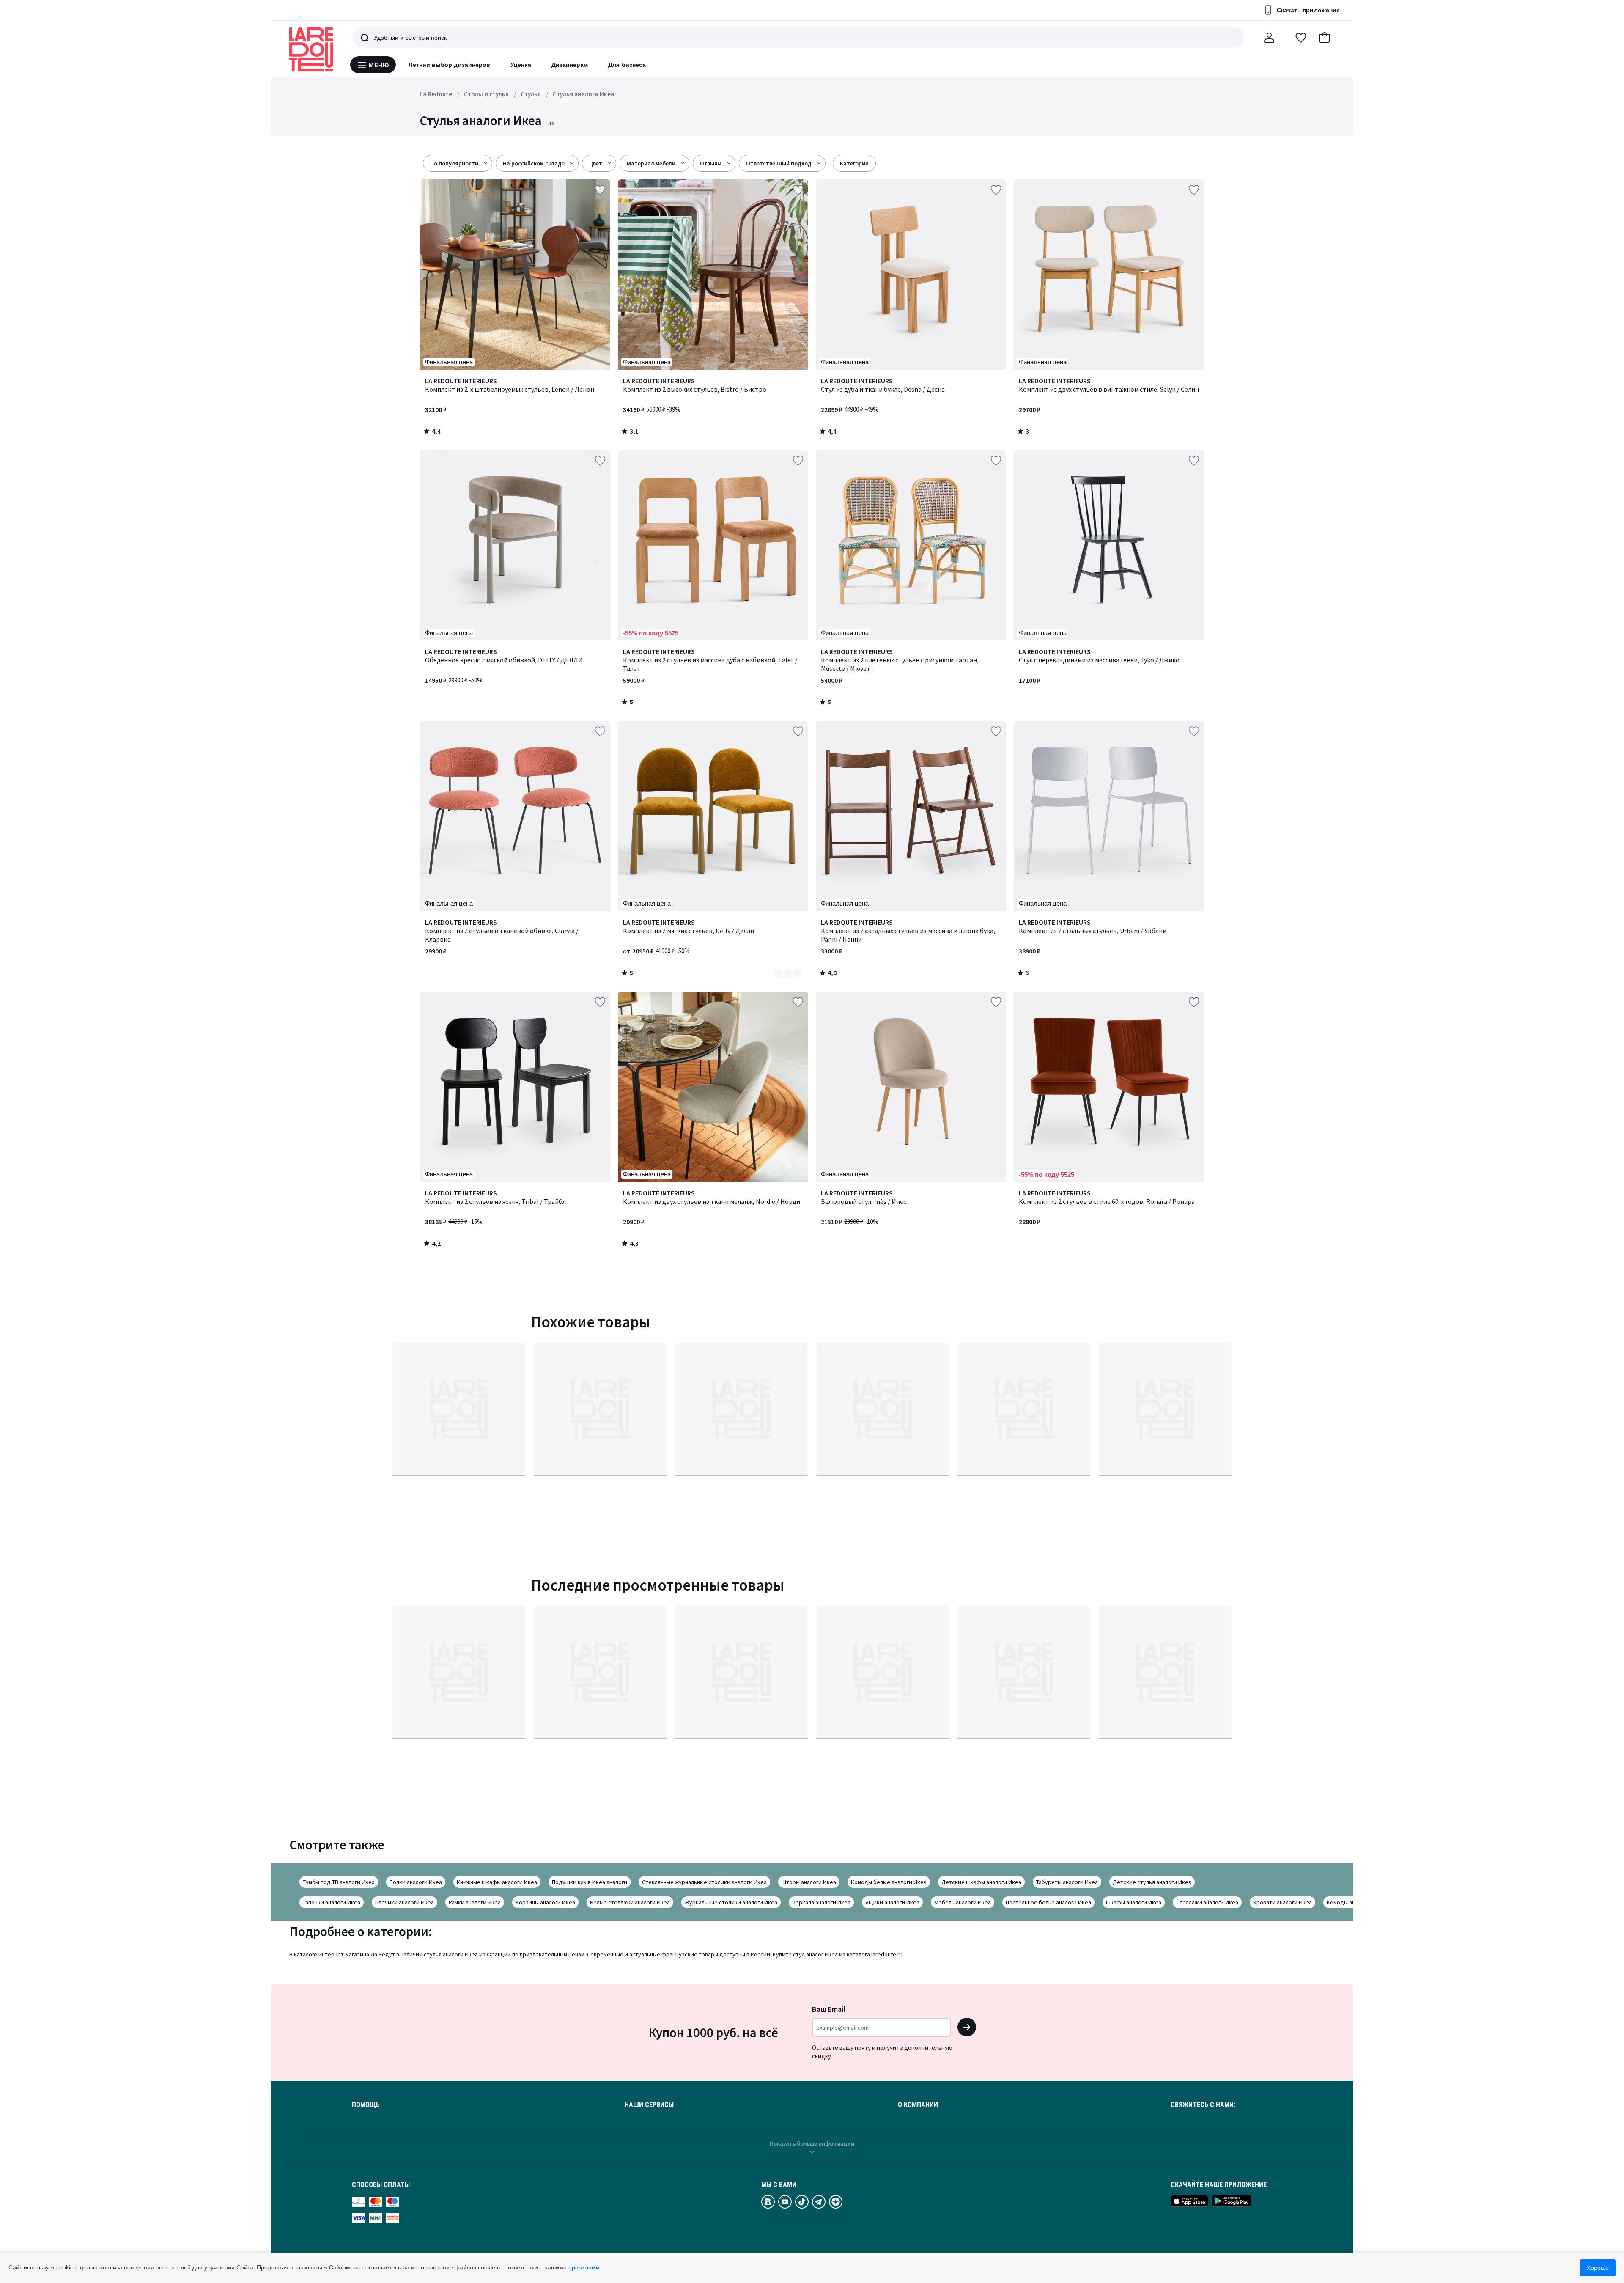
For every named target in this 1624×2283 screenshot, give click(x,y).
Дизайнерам (570, 65)
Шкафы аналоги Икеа (1134, 1902)
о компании (918, 2105)
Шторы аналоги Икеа (809, 1882)
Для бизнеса (627, 65)
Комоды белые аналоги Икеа (889, 1882)
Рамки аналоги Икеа (475, 1902)
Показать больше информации (812, 2143)
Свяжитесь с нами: (1203, 2105)
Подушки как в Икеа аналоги (590, 1882)
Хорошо (1598, 2268)
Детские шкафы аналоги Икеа (981, 1882)
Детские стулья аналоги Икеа (1152, 1882)
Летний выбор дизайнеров (450, 65)
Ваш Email (829, 2009)
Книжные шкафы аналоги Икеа (497, 1882)
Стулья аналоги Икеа (583, 94)
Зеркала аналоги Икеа (821, 1902)
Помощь (366, 2105)
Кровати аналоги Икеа (1282, 1902)
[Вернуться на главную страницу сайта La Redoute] (311, 49)
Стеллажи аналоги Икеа (1207, 1902)
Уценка (521, 65)
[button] (1325, 38)
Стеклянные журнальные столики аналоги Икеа (704, 1882)
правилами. (585, 2267)
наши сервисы (649, 2105)
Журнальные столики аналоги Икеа (731, 1902)
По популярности (454, 163)
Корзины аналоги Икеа (545, 1902)
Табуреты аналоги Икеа (1067, 1882)
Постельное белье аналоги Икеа (1048, 1902)
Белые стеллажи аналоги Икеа (630, 1902)
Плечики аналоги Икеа (405, 1902)
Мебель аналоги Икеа (963, 1902)
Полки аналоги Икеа (416, 1882)
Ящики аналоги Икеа (892, 1902)
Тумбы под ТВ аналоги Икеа (339, 1882)
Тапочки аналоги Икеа (332, 1902)
